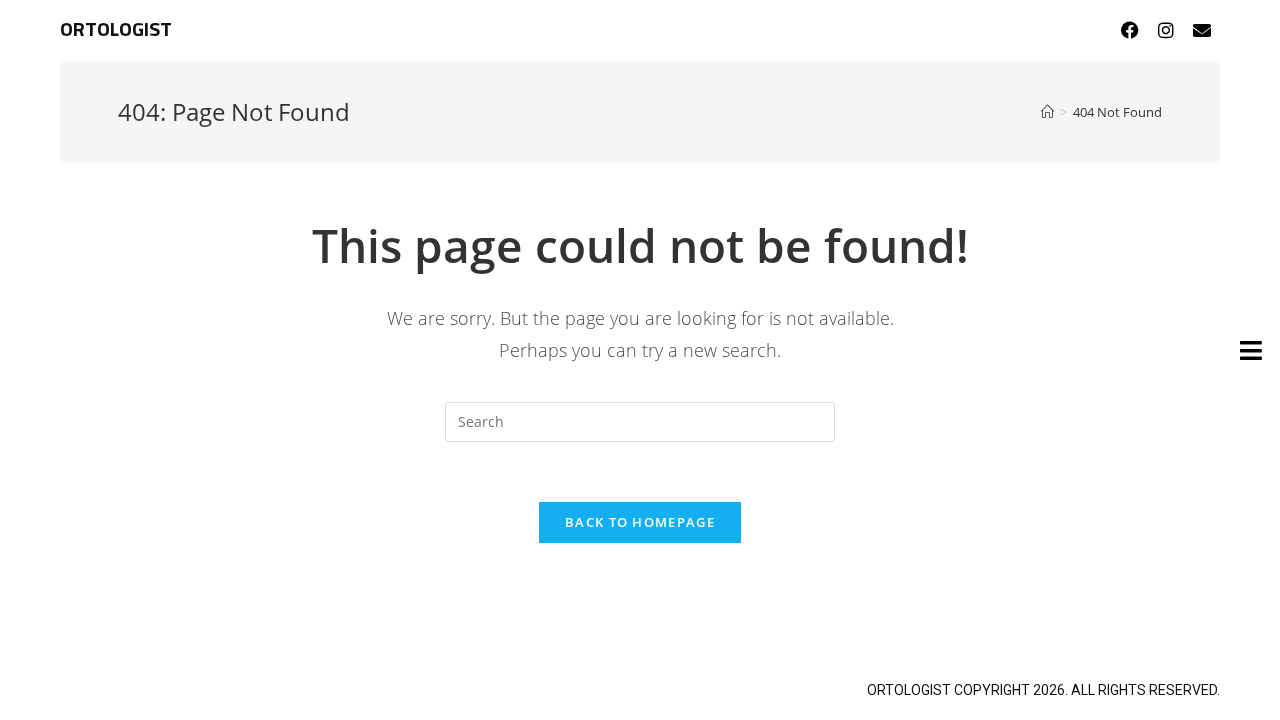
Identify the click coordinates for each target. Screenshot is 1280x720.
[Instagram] (1166, 30)
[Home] (1047, 112)
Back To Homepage (640, 522)
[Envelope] (1202, 30)
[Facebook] (1130, 30)
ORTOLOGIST (116, 30)
